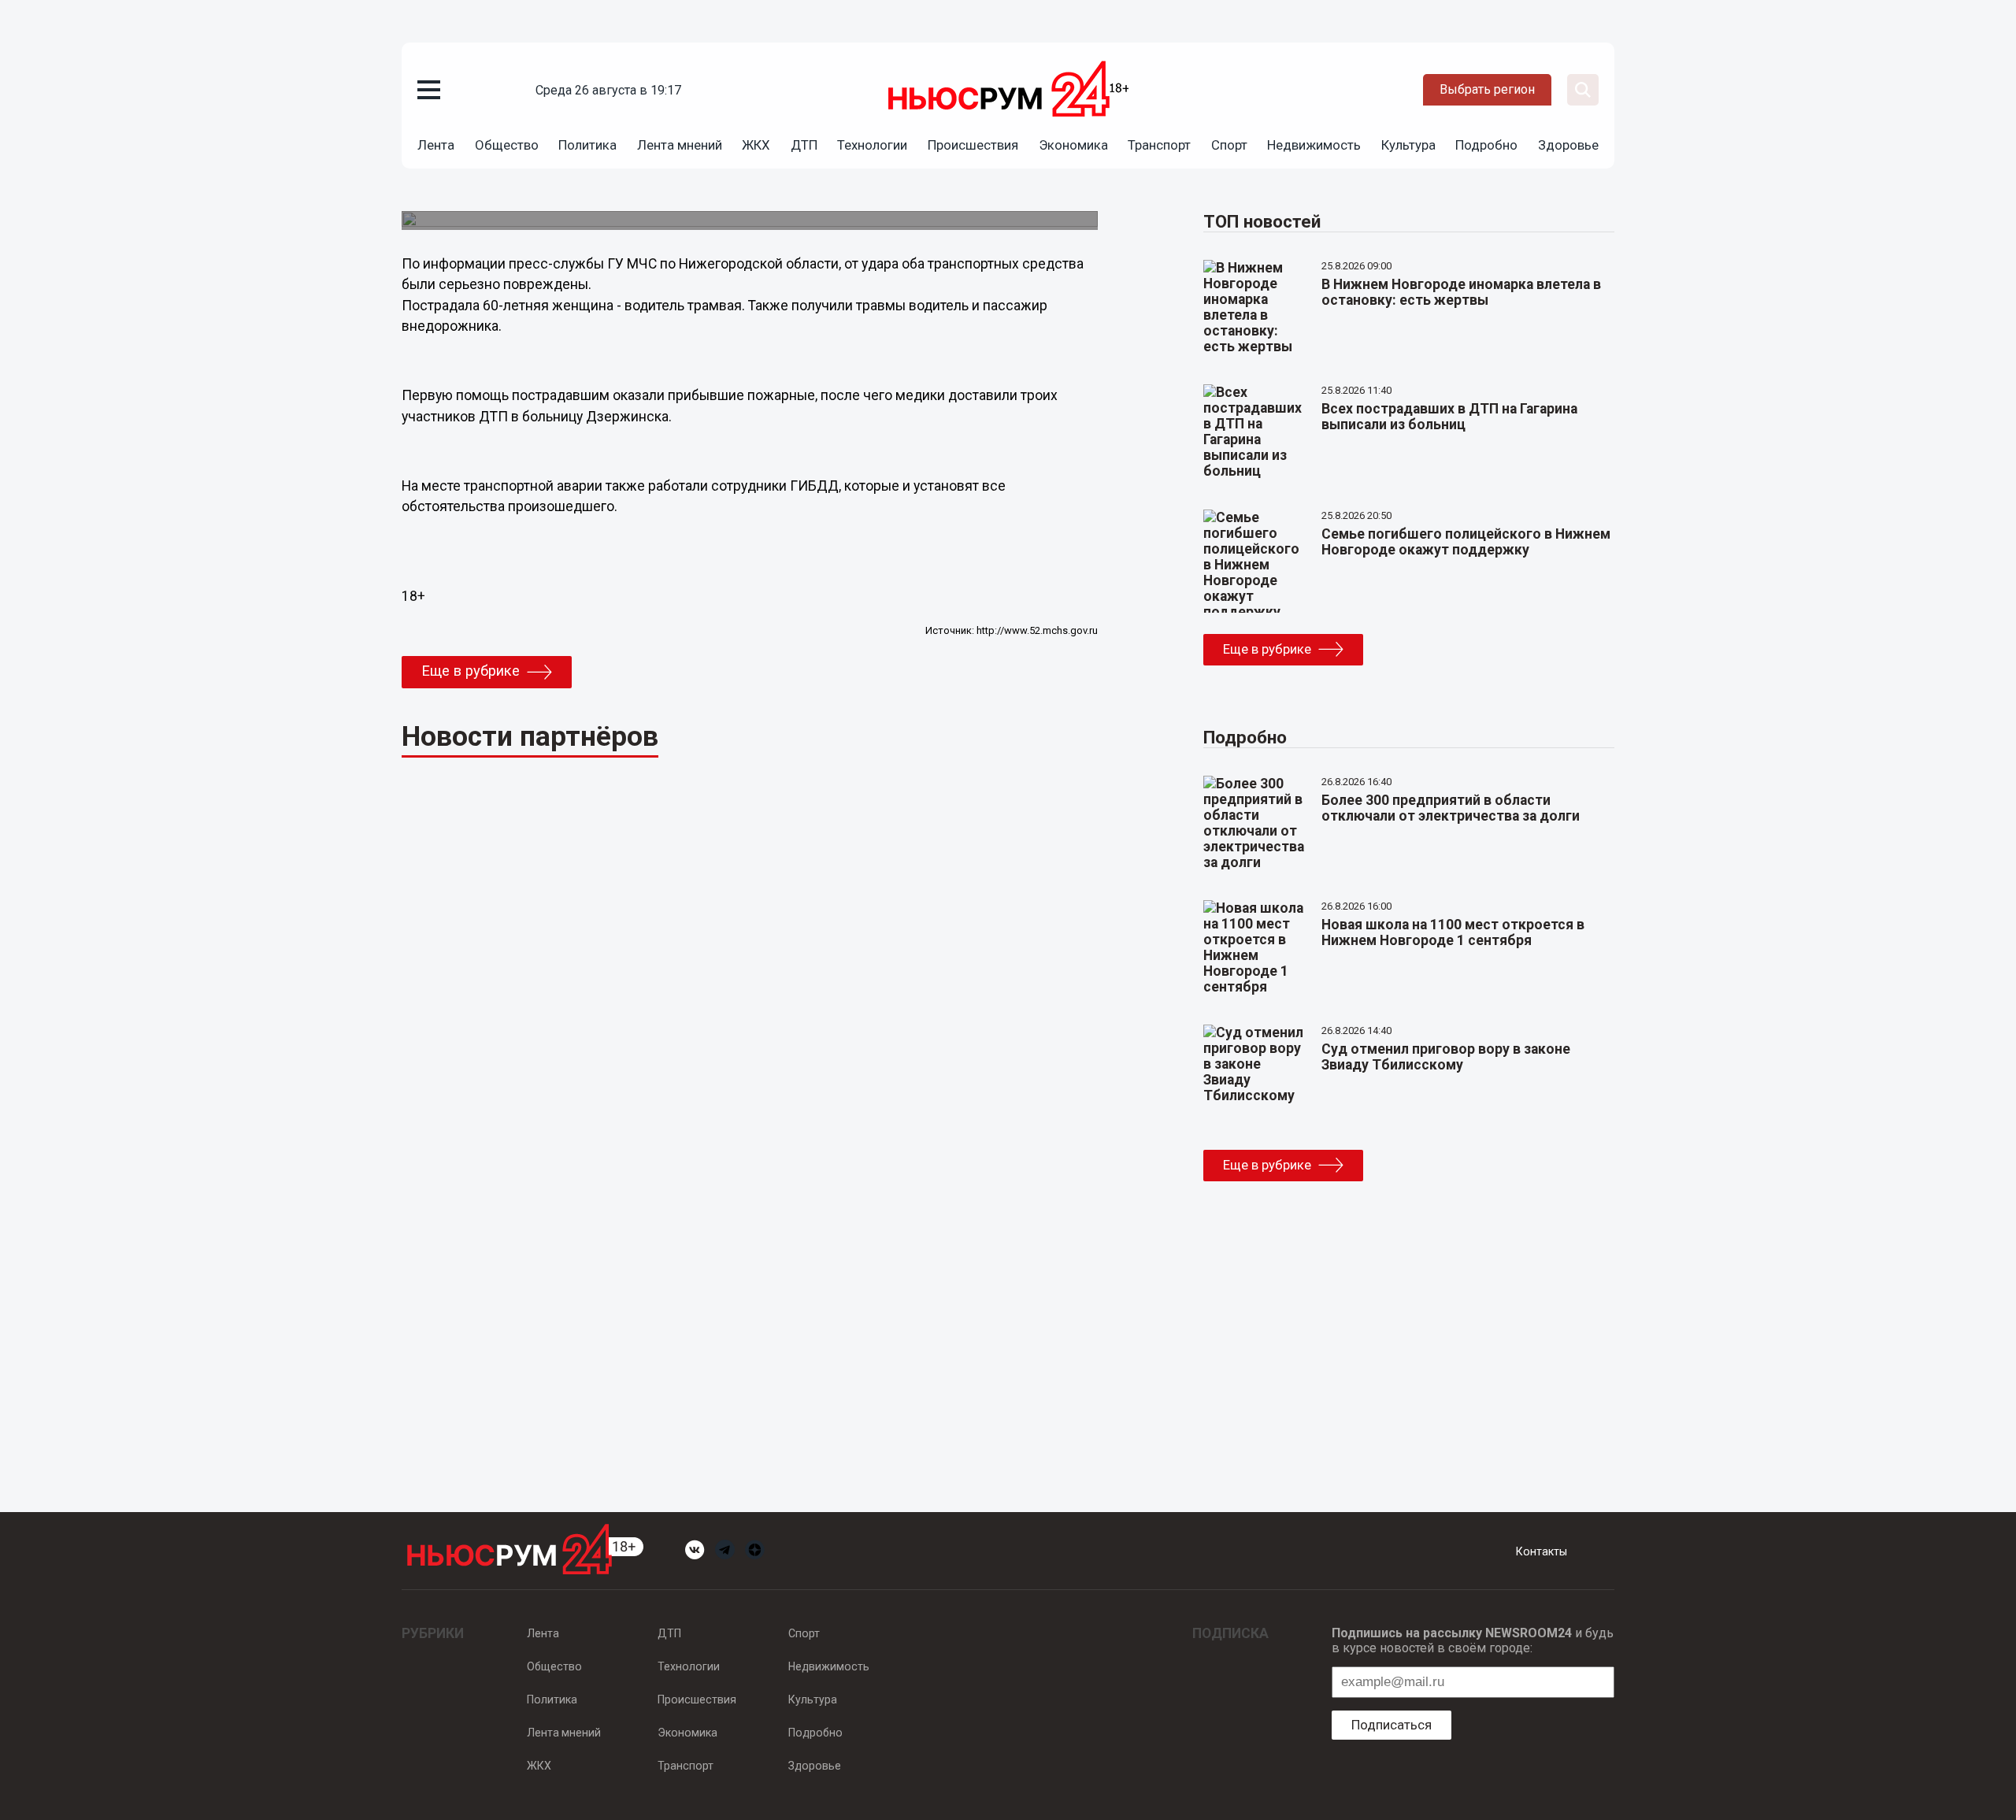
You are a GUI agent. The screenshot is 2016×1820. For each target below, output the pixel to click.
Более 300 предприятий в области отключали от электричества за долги (1451, 808)
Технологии (872, 145)
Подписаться (1392, 1725)
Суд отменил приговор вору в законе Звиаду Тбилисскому (1446, 1057)
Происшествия (973, 145)
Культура (1408, 145)
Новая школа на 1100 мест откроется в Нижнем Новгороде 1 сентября (1453, 932)
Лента (436, 145)
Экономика (1073, 145)
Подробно (1486, 145)
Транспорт (1159, 145)
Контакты (1542, 1551)
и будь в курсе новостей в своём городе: (1473, 1640)
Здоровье (1568, 145)
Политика (587, 145)
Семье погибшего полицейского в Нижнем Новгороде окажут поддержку (1466, 542)
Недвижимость (1314, 145)
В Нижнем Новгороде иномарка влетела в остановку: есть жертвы (1461, 292)
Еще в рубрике (471, 671)
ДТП (804, 145)
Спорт (1229, 145)
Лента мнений (680, 145)
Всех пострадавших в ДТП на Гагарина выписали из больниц (1449, 417)
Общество (507, 145)
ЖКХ (756, 145)
